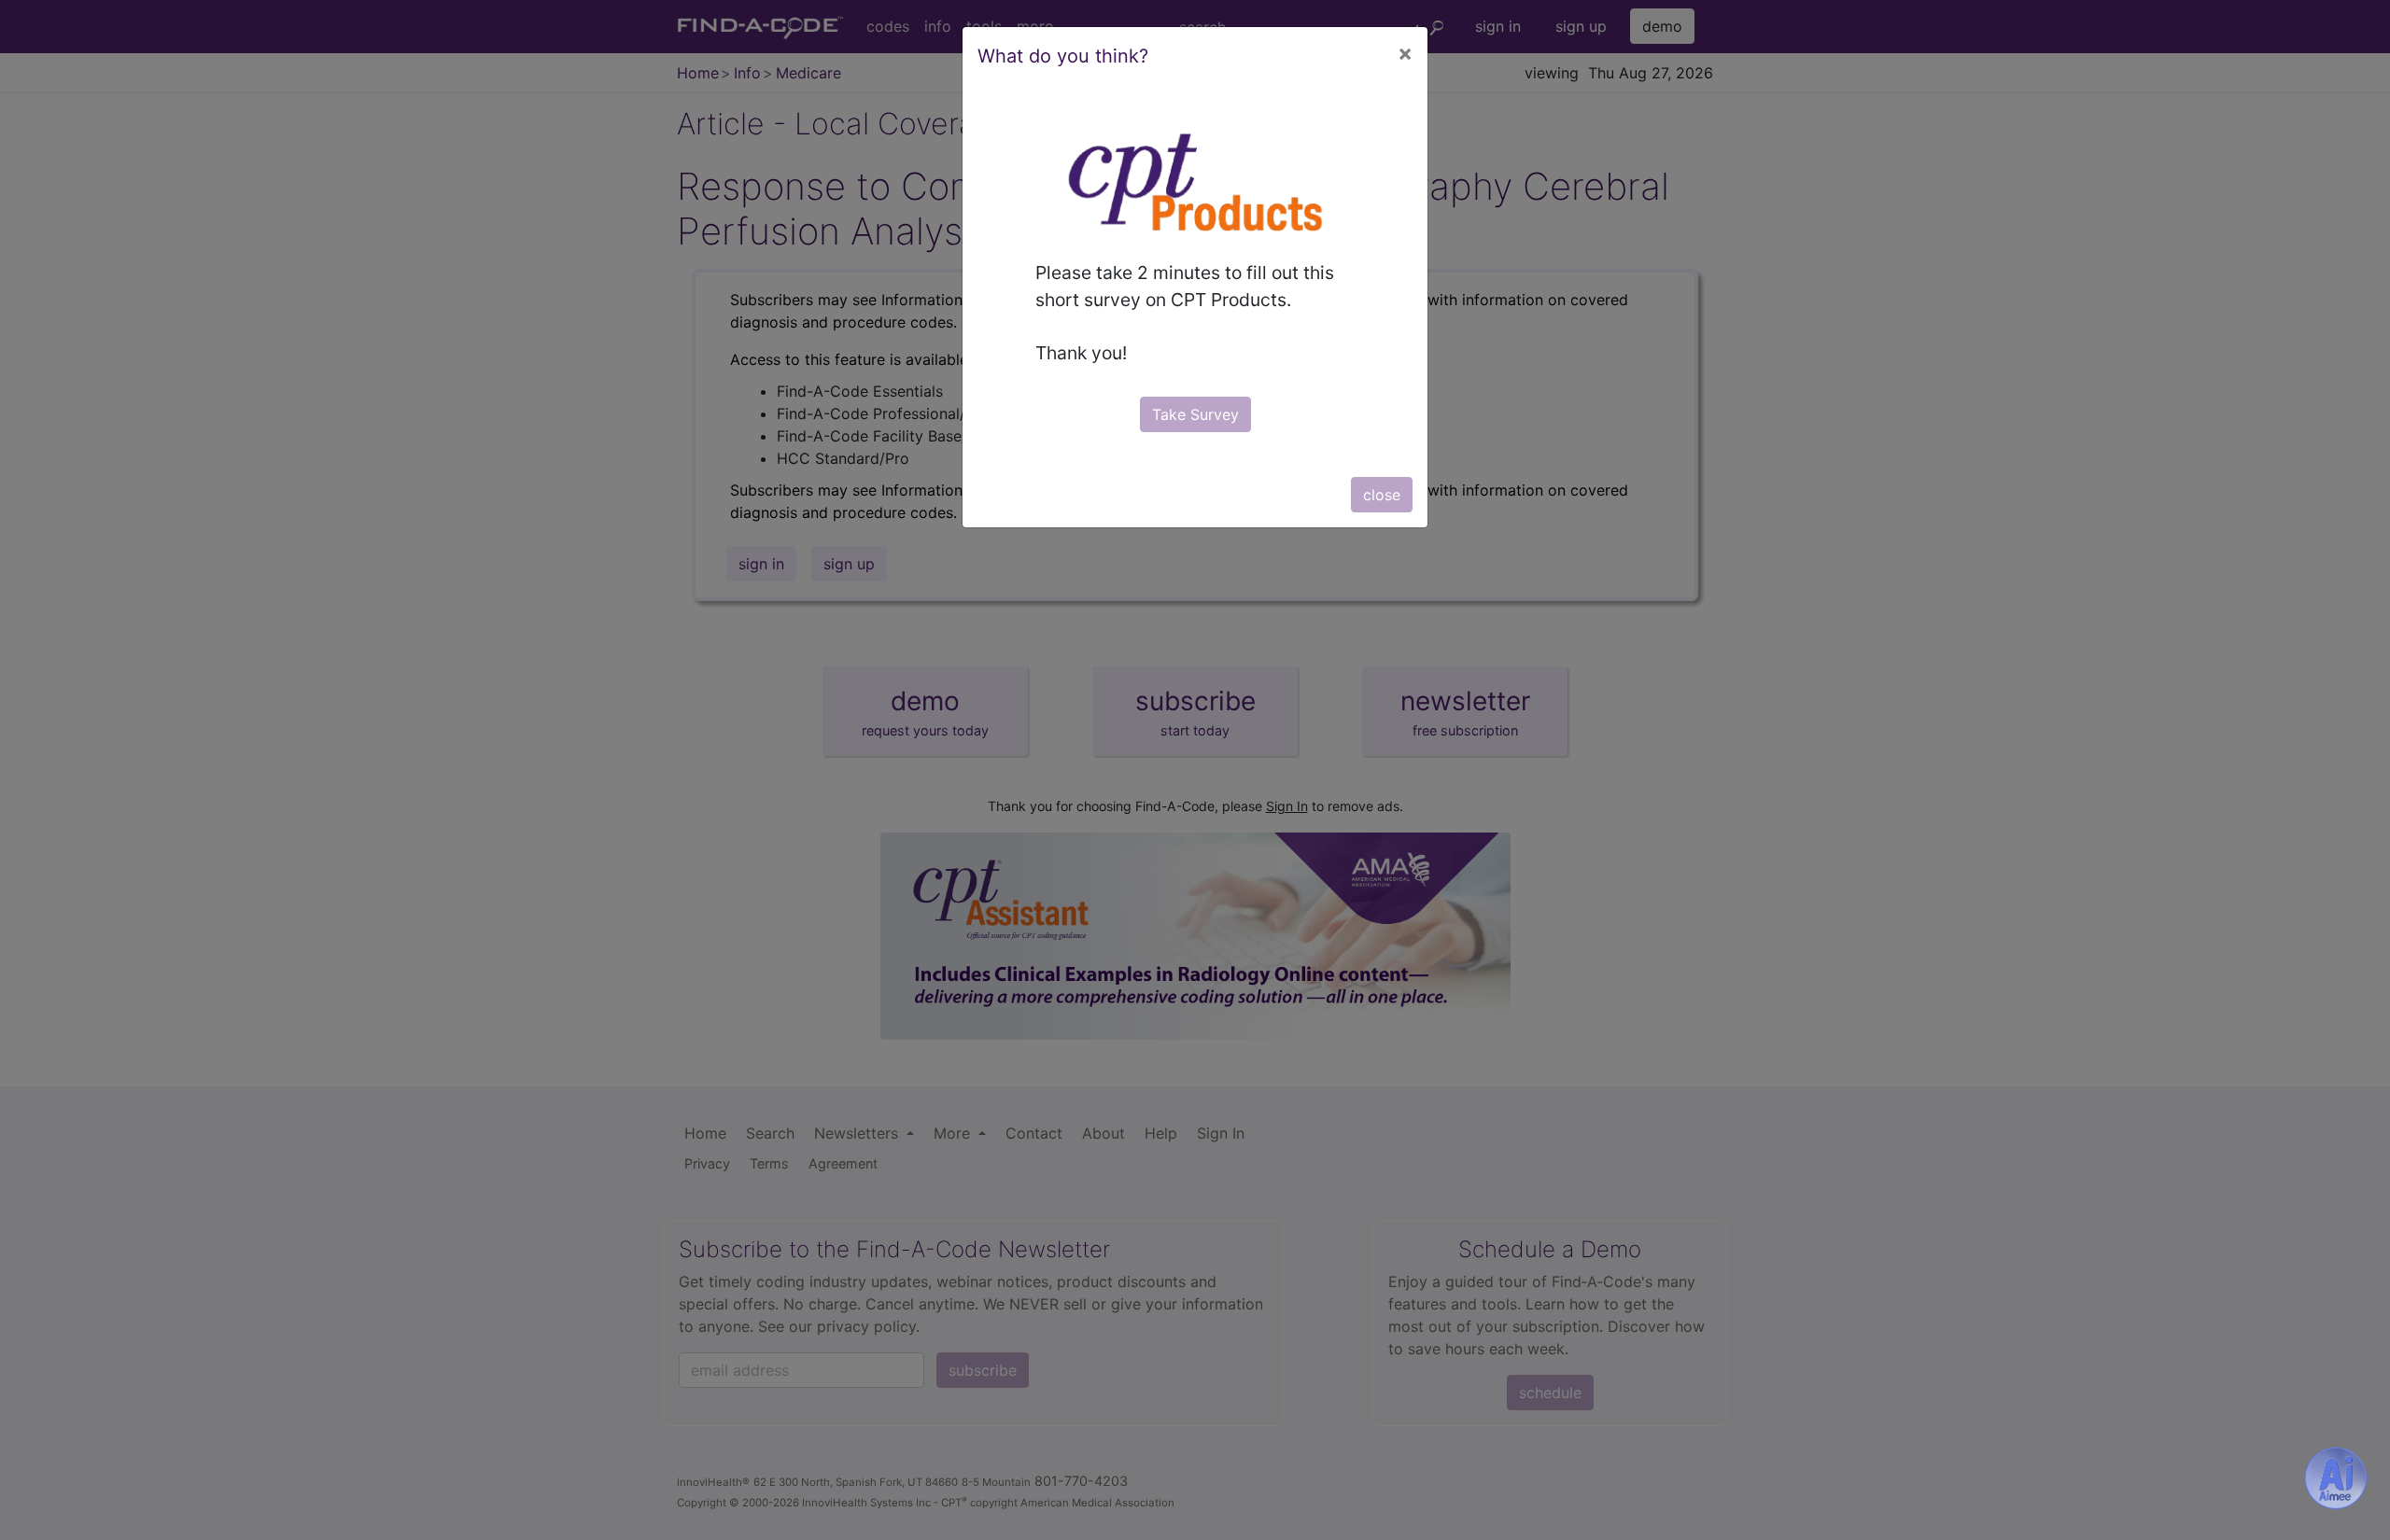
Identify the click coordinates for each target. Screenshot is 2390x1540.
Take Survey (1195, 414)
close (1382, 495)
